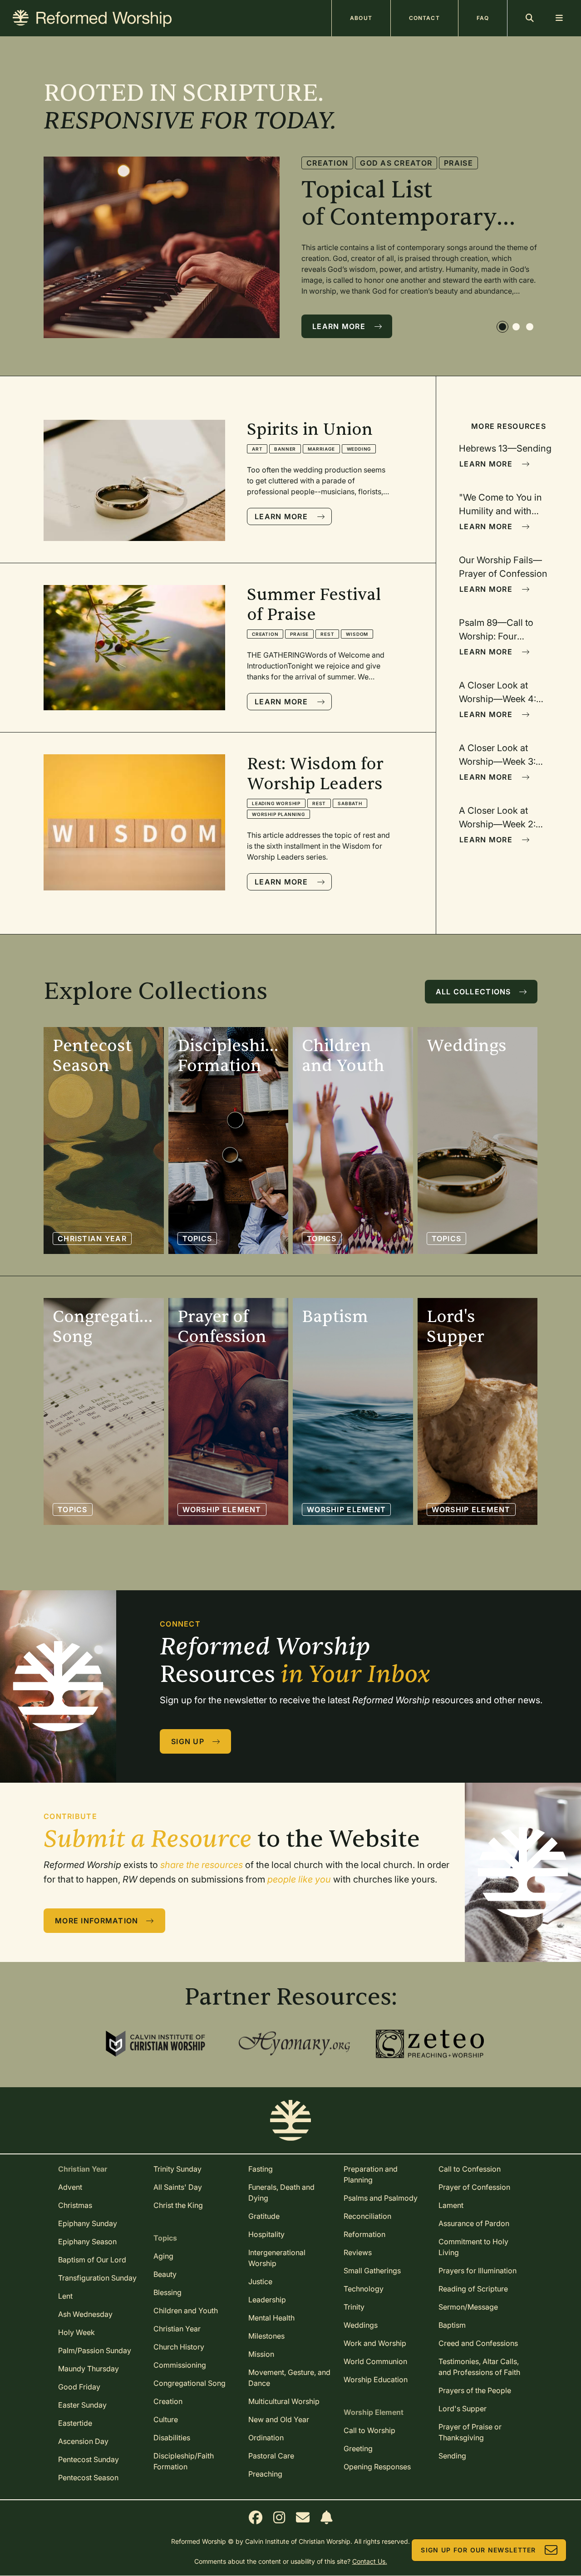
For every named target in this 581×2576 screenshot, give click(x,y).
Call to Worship (369, 2430)
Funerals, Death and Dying (281, 2193)
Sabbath (350, 803)
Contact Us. (370, 2561)
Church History (179, 2347)
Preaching (265, 2474)
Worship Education (376, 2379)
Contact (424, 18)
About (361, 18)
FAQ (483, 18)
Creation (437, 163)
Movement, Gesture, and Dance (289, 2378)
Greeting (358, 2448)
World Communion (375, 2361)
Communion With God (355, 163)
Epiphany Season (87, 2242)
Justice (260, 2281)
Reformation (364, 2234)
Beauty (165, 2274)
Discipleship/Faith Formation (184, 2461)
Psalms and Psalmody (381, 2198)
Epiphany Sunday (88, 2223)
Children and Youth (186, 2311)
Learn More (339, 326)
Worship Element (222, 1509)
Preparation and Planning (371, 2174)
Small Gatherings (372, 2271)
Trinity (354, 2307)
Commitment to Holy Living (473, 2247)
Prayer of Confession (474, 2187)
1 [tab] (503, 328)
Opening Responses (377, 2467)
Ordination (266, 2438)
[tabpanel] (290, 247)
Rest (327, 634)
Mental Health (271, 2318)
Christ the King (178, 2205)
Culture (166, 2419)
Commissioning (180, 2365)
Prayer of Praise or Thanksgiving (470, 2432)
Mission (261, 2354)
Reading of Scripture (473, 2289)
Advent (70, 2187)
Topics (197, 1239)
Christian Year (92, 1239)
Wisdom (357, 634)
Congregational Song (190, 2383)
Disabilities (172, 2438)
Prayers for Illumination (478, 2271)
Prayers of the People (475, 2390)
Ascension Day (83, 2441)
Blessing (167, 2292)
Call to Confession (470, 2169)
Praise (480, 177)
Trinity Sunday (177, 2169)
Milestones (266, 2336)
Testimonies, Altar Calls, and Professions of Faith (479, 2367)
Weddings (361, 2325)
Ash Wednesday (85, 2314)
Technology (364, 2289)
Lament (451, 2205)
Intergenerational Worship (277, 2258)
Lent (65, 2296)
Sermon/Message (468, 2307)
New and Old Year (279, 2419)
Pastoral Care (271, 2456)
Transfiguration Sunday (97, 2278)
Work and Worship (375, 2343)
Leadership (267, 2300)
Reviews (358, 2252)
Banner (285, 449)
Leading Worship (276, 803)
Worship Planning (278, 814)
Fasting (261, 2169)
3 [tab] (531, 328)
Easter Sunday (82, 2405)
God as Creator (342, 177)
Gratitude (264, 2216)
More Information (96, 1921)
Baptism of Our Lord (92, 2260)
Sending (452, 2456)
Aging (163, 2256)
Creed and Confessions (478, 2343)
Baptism (452, 2325)
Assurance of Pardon (474, 2223)
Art (257, 449)
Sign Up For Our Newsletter (478, 2550)
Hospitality (266, 2234)
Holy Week (76, 2332)
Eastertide (75, 2423)
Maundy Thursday (89, 2369)
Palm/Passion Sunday (95, 2350)
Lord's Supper (463, 2409)
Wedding (359, 449)
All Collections (473, 992)
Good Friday (79, 2387)
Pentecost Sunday (89, 2459)
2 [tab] (517, 328)
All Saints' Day (178, 2187)
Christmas (75, 2205)
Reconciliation (367, 2216)
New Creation (422, 177)
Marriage (321, 449)
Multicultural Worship (284, 2401)
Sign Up (188, 1741)
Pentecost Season (88, 2478)
